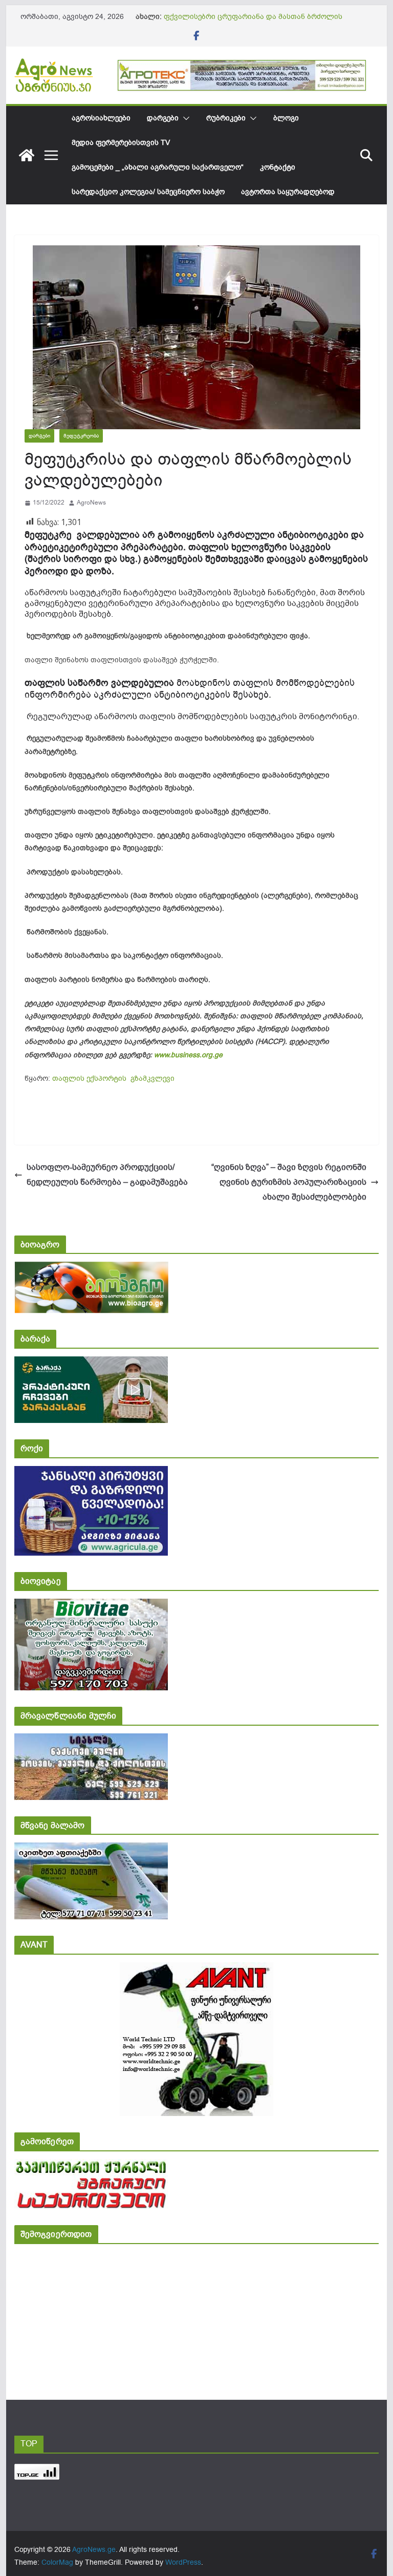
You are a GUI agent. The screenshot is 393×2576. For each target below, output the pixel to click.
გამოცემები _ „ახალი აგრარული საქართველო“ (158, 167)
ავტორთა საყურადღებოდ (288, 192)
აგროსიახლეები (101, 118)
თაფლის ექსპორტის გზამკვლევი (113, 1078)
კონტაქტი (278, 167)
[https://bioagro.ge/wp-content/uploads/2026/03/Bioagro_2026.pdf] (91, 1269)
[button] (184, 118)
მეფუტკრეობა (81, 436)
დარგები (163, 118)
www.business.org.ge (188, 1055)
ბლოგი (286, 118)
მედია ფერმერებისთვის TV (121, 143)
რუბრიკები (226, 118)
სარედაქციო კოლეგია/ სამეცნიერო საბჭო (148, 192)
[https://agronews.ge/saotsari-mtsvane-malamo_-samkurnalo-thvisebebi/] (91, 1849)
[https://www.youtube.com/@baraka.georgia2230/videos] (91, 1363)
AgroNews (91, 502)
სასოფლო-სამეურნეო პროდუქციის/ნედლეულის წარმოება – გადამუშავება (107, 1175)
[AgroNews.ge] (27, 155)
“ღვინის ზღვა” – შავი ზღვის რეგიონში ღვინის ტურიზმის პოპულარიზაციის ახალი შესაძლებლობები (289, 1182)
